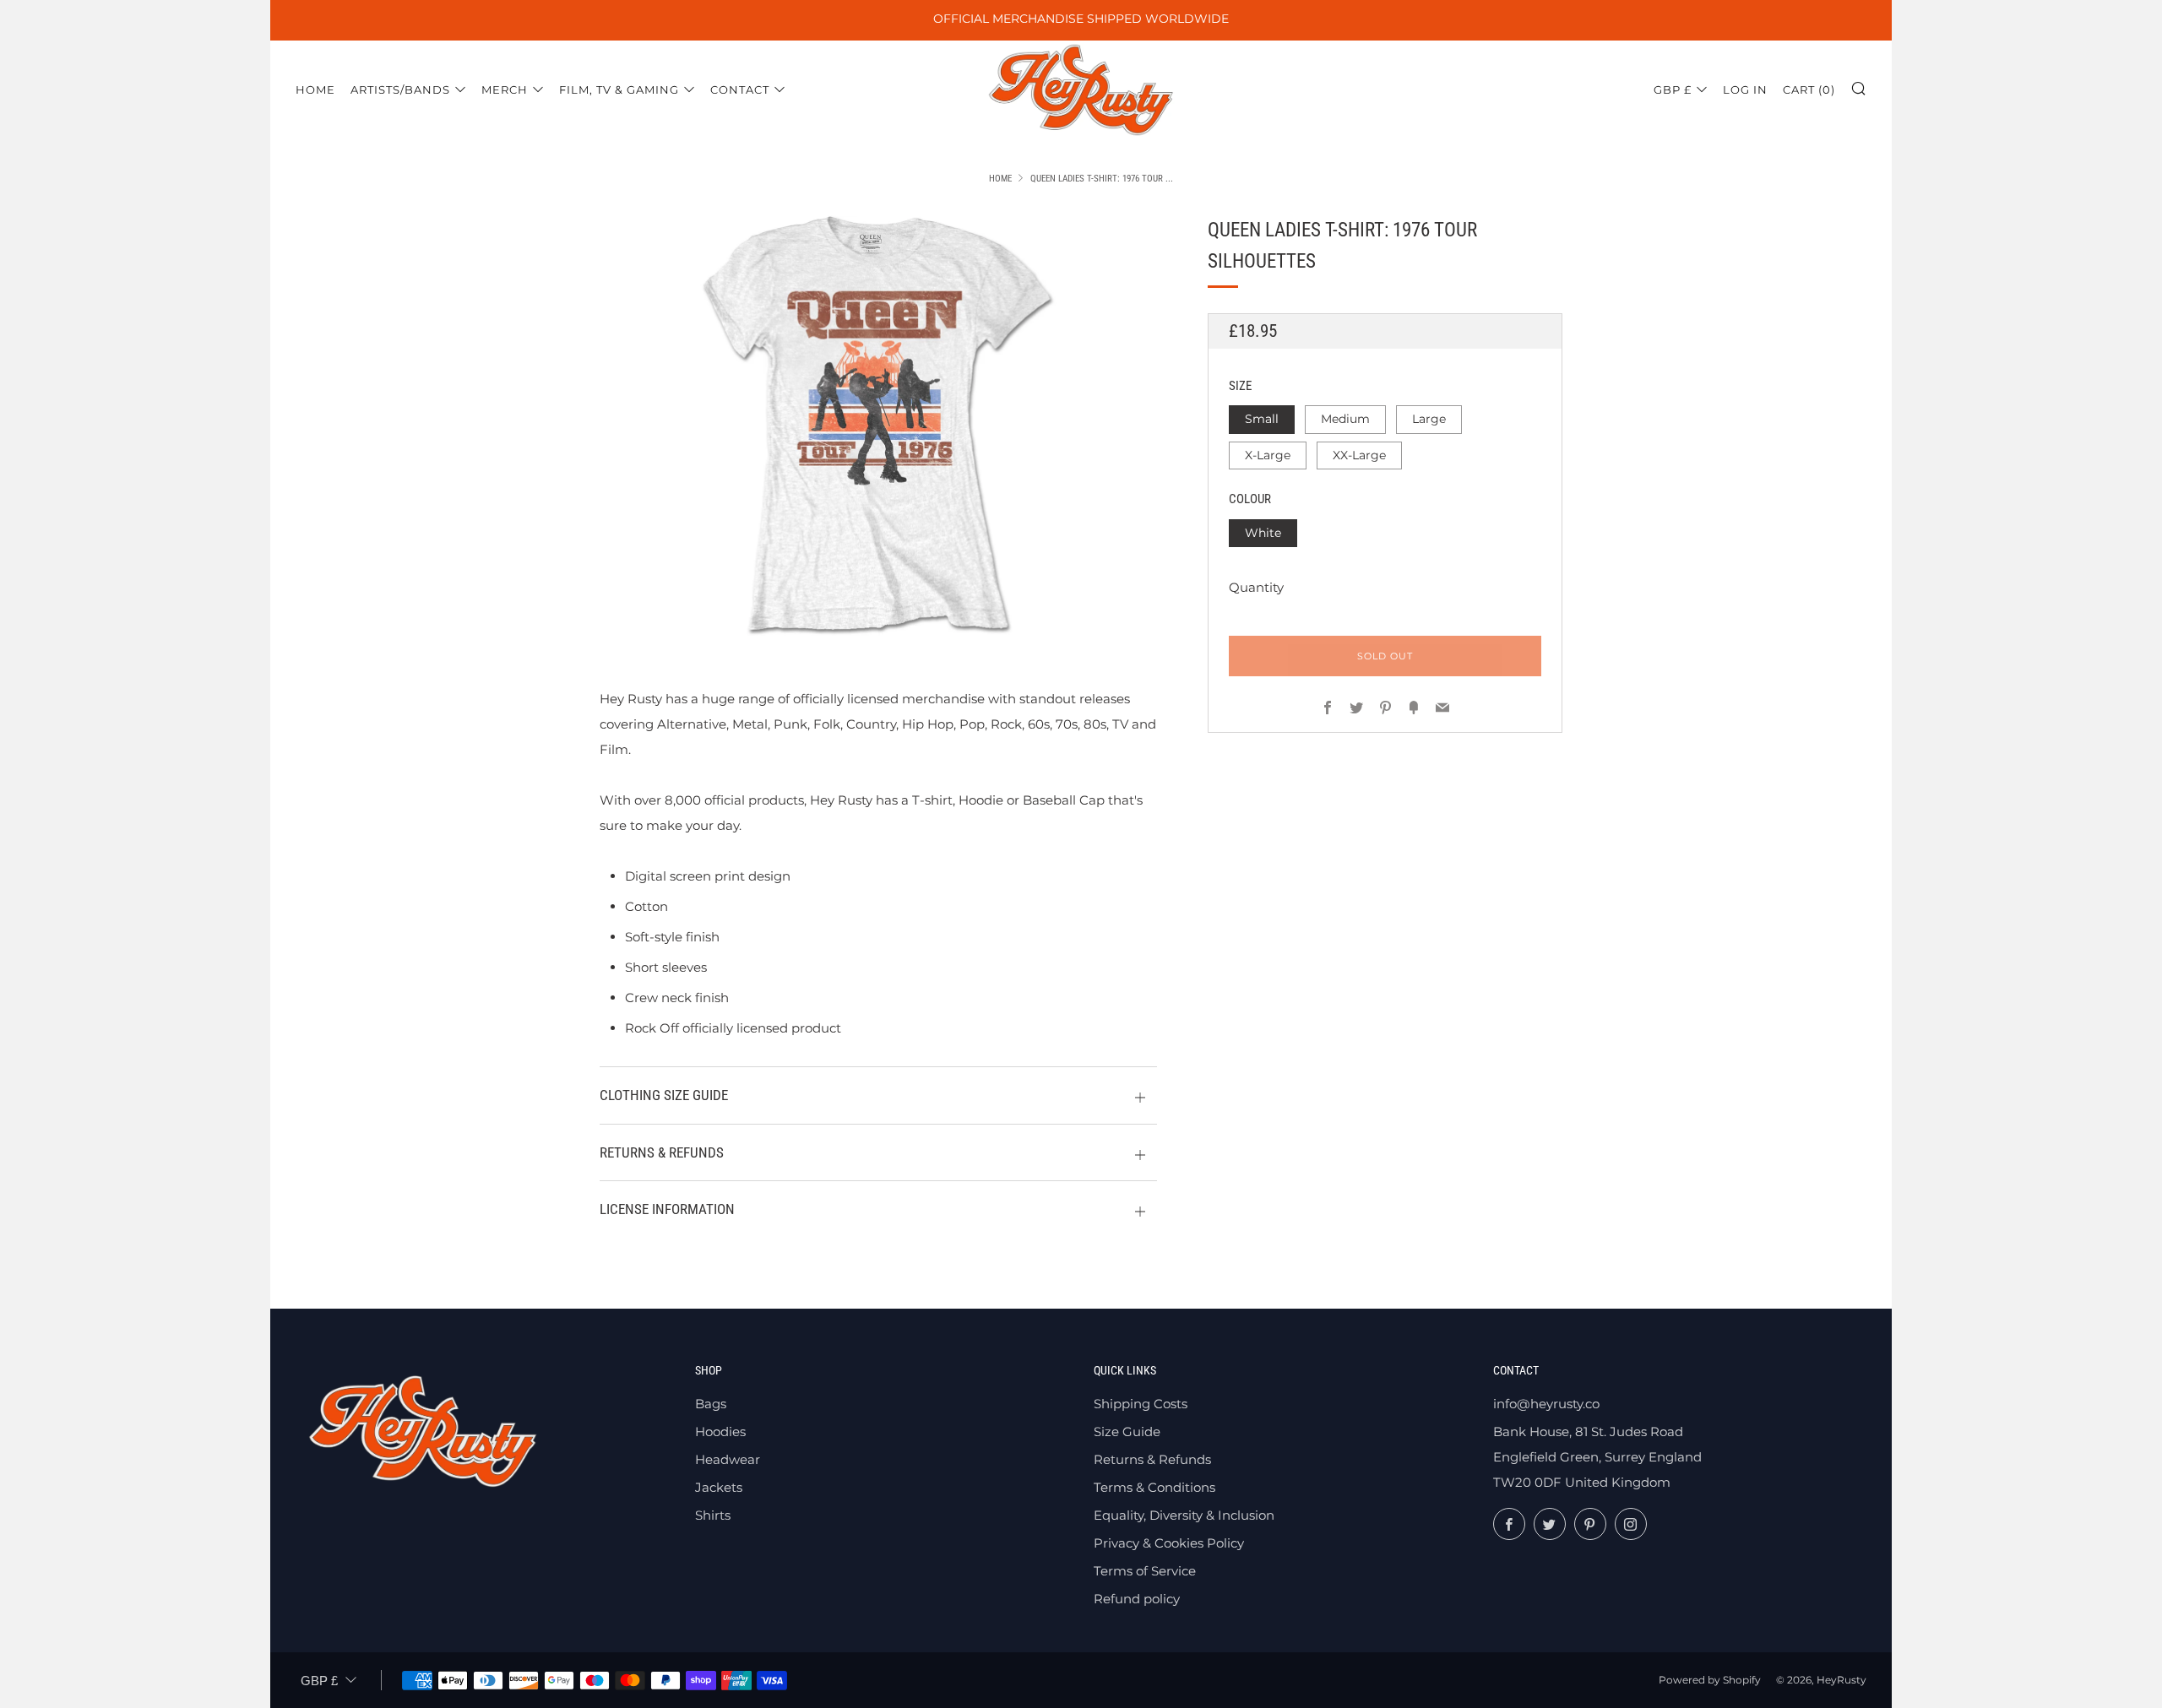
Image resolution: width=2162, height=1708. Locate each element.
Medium (1345, 419)
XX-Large (1359, 455)
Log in (1745, 89)
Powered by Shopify (1710, 1680)
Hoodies (720, 1431)
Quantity (1256, 587)
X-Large (1268, 455)
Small (1262, 419)
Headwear (728, 1459)
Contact (740, 89)
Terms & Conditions (1154, 1487)
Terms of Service (1145, 1571)
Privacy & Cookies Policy (1169, 1543)
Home (315, 89)
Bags (711, 1404)
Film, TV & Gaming (619, 89)
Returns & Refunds (1152, 1459)
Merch (505, 89)
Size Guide (1127, 1431)
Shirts (713, 1515)
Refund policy (1137, 1599)
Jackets (719, 1487)
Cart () (1809, 89)
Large (1429, 419)
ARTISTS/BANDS (400, 89)
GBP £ (1673, 89)
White (1263, 533)
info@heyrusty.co (1546, 1404)
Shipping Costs (1141, 1404)
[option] (878, 426)
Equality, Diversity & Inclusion (1184, 1515)
